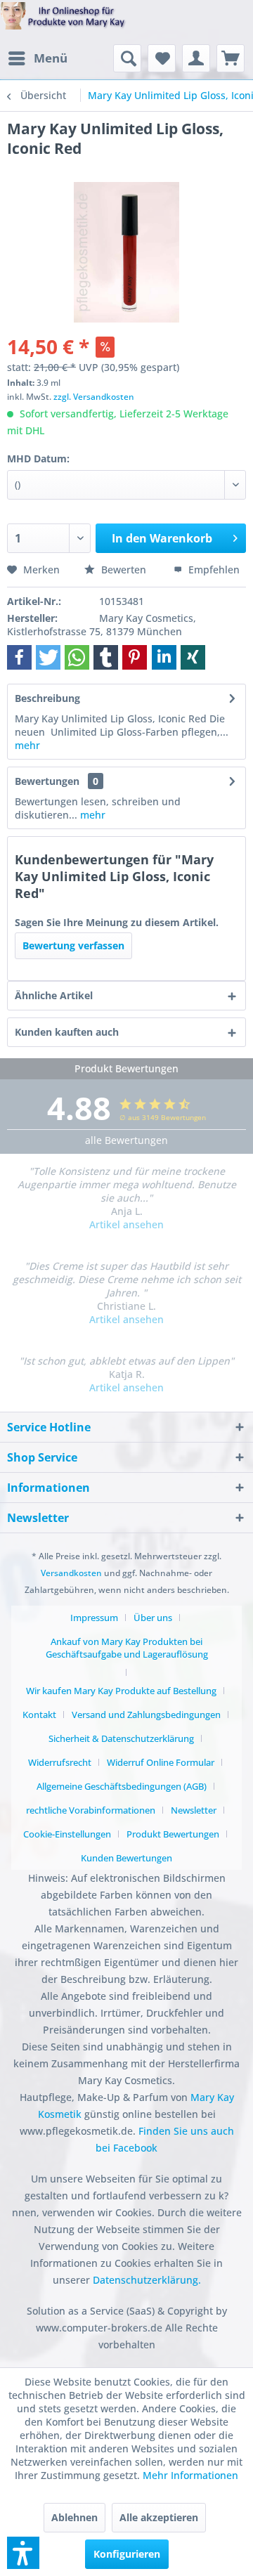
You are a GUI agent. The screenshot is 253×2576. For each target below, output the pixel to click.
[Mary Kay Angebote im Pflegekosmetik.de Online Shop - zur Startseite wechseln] (63, 23)
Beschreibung (47, 698)
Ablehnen (74, 2517)
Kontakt (39, 1715)
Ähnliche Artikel (54, 995)
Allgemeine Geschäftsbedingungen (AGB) (122, 1786)
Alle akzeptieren (159, 2517)
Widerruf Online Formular (161, 1762)
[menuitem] (37, 58)
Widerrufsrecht (60, 1762)
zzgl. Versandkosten (94, 397)
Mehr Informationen (190, 2475)
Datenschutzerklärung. (147, 2280)
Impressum (94, 1618)
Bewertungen (47, 781)
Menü (51, 58)
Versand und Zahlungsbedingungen (146, 1715)
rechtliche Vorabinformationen (91, 1810)
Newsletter (194, 1810)
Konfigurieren (127, 2554)
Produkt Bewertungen (173, 1834)
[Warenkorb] (231, 58)
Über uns (153, 1618)
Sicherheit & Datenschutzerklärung (121, 1738)
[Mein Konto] (196, 58)
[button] (19, 657)
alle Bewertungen (126, 1140)
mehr (27, 745)
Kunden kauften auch (67, 1032)
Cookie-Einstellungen (67, 1834)
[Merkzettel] (162, 58)
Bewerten (124, 570)
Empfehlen (213, 570)
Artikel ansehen (126, 1224)
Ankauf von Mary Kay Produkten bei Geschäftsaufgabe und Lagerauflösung (127, 1648)
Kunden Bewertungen (126, 1858)
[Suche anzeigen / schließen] (127, 58)
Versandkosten (71, 1573)
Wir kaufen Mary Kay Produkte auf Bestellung (121, 1691)
